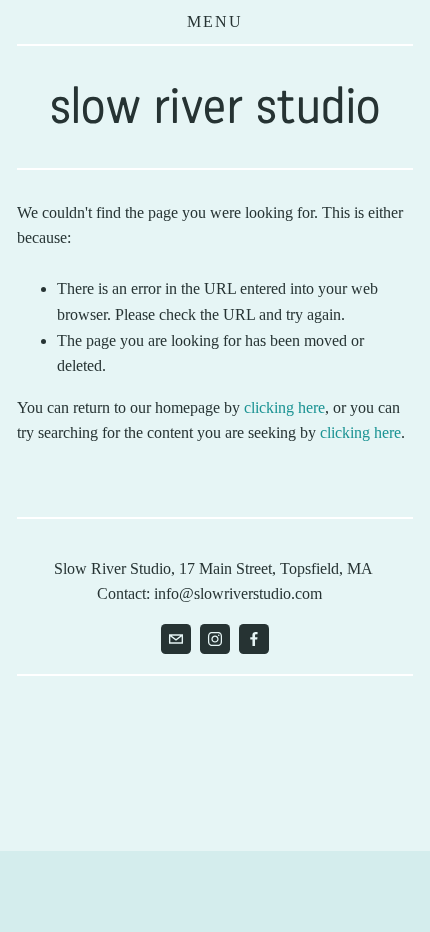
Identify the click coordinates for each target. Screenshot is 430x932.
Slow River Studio (215, 106)
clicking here (284, 407)
